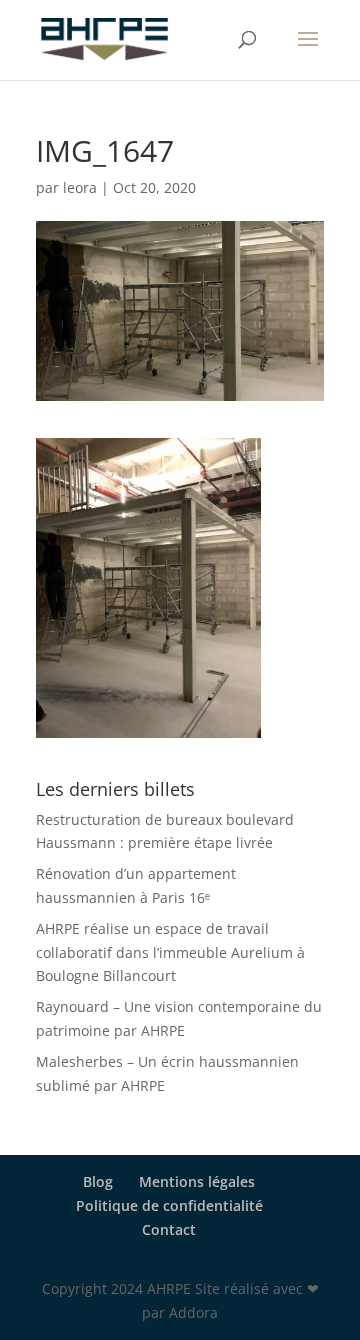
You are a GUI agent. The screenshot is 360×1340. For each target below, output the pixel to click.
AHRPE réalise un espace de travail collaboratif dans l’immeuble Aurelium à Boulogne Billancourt (170, 952)
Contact (169, 1229)
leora (80, 187)
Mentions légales (197, 1181)
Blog (98, 1181)
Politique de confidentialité (169, 1205)
